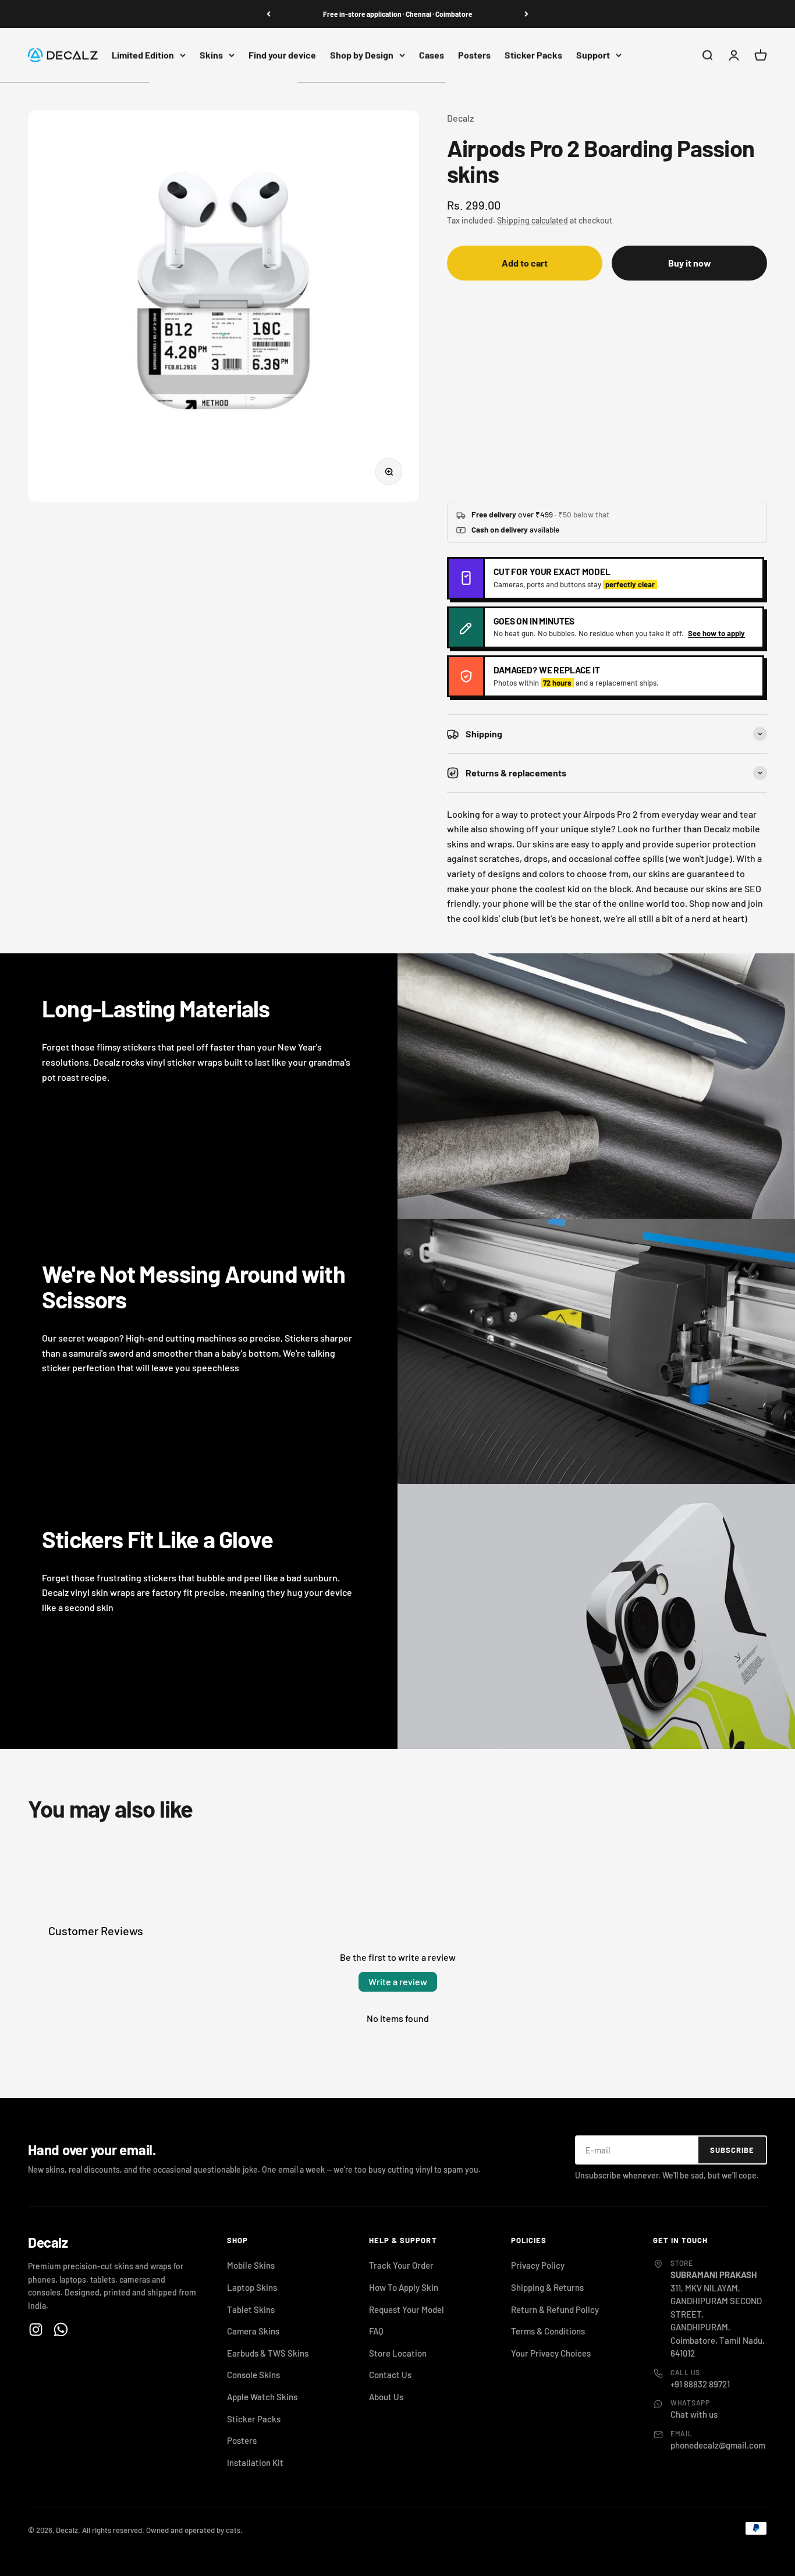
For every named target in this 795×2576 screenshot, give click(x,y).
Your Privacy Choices (551, 2353)
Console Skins (253, 2375)
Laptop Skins (252, 2287)
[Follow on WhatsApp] (61, 2330)
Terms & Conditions (548, 2331)
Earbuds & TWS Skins (268, 2353)
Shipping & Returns (547, 2287)
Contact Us (390, 2375)
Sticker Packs (533, 55)
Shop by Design (362, 55)
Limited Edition (143, 55)
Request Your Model (407, 2309)
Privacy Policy (538, 2265)
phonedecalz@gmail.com (718, 2445)
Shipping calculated (533, 220)
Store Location (398, 2353)
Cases (432, 55)
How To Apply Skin (404, 2287)
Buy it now (690, 263)
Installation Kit (255, 2463)
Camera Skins (253, 2331)
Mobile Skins (251, 2265)
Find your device (282, 55)
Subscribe (732, 2150)
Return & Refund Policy (555, 2309)
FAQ (376, 2331)
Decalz (460, 118)
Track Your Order (401, 2265)
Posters (474, 55)
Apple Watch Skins (262, 2397)
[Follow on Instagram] (36, 2330)
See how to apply (716, 633)
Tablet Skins (251, 2309)
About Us (386, 2397)
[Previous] (269, 14)
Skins (211, 55)
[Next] (526, 14)
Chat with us (694, 2414)
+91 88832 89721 (700, 2384)
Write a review (398, 1981)
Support (593, 55)
